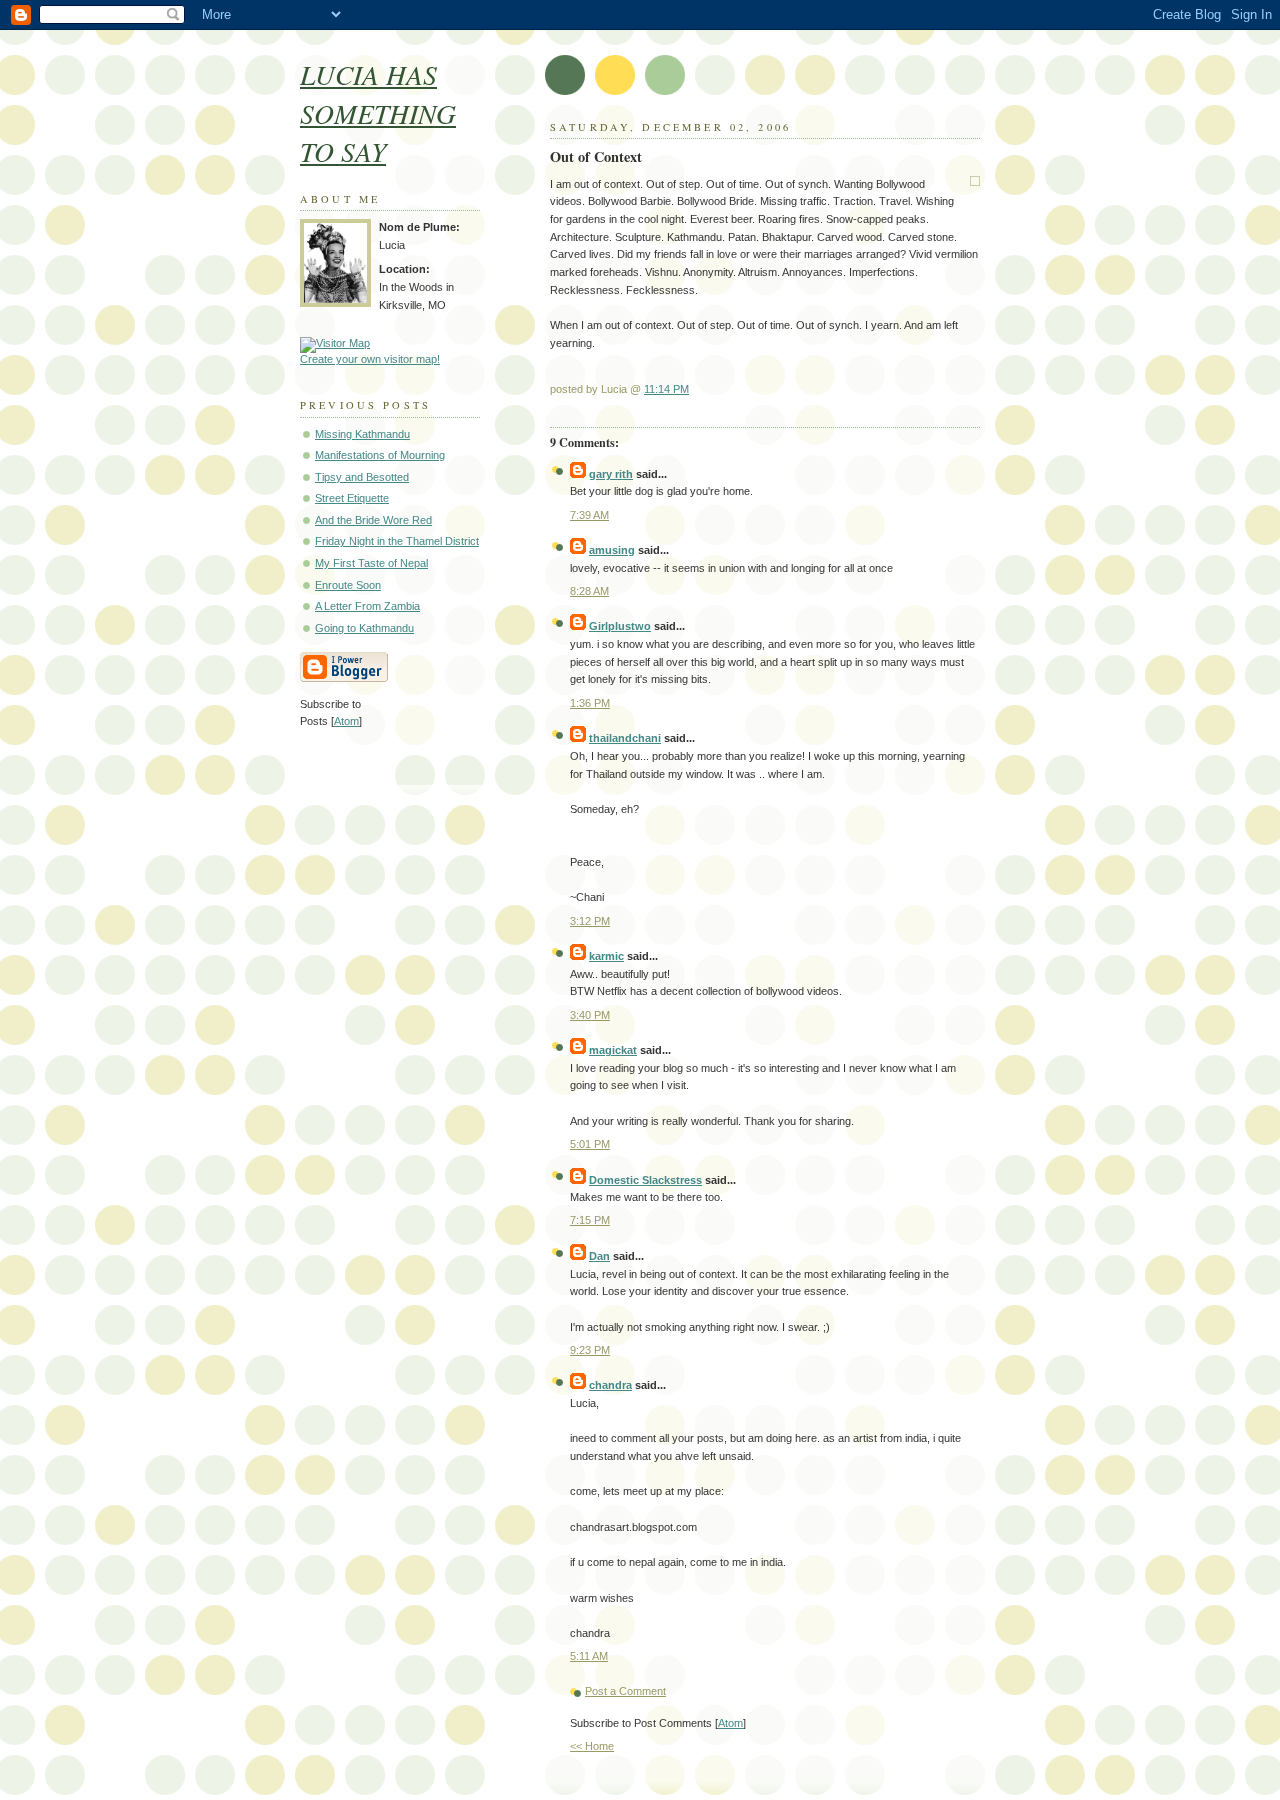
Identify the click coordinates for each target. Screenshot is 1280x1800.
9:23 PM (590, 1350)
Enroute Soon (348, 585)
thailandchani (625, 738)
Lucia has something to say (378, 112)
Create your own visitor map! (370, 359)
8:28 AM (589, 591)
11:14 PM (666, 389)
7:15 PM (590, 1220)
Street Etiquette (352, 498)
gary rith (611, 474)
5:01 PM (590, 1144)
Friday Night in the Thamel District (397, 541)
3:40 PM (590, 1015)
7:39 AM (589, 515)
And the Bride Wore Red (373, 520)
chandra (610, 1385)
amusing (612, 550)
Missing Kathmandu (362, 434)
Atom (730, 1723)
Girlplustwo (620, 626)
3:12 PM (590, 921)
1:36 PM (590, 703)
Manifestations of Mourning (380, 455)
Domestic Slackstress (645, 1180)
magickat (613, 1050)
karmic (606, 956)
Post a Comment (625, 1691)
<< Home (592, 1746)
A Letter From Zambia (367, 606)
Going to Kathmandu (364, 628)
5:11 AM (589, 1656)
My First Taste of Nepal (371, 563)
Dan (599, 1256)
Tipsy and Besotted (362, 477)
